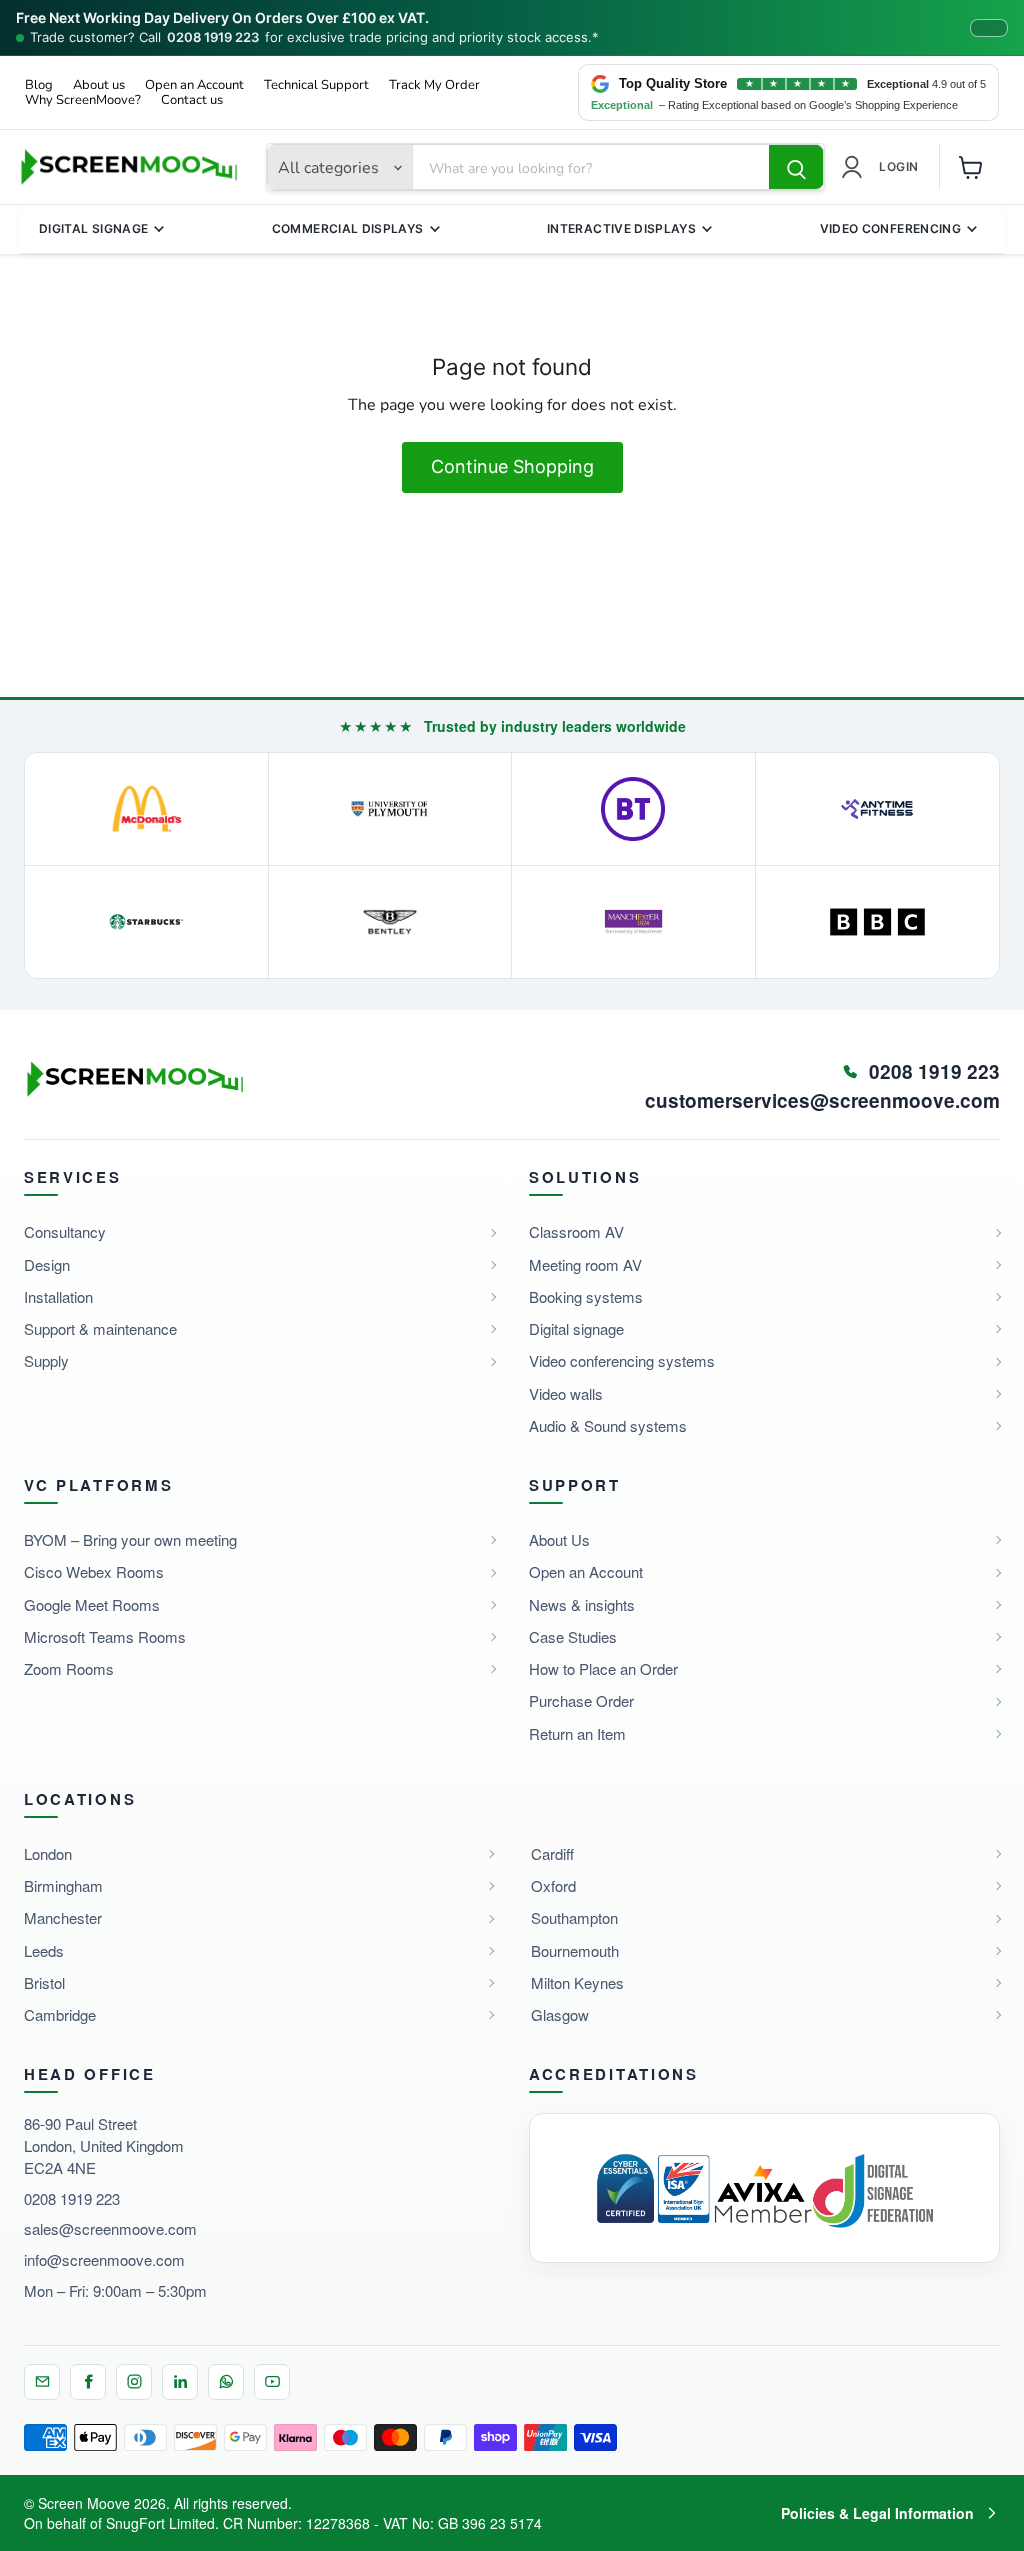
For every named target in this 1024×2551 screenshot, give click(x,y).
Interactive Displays (621, 228)
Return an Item (577, 1733)
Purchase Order (581, 1700)
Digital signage (576, 1328)
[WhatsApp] (226, 2382)
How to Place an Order (603, 1668)
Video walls (566, 1393)
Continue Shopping (512, 466)
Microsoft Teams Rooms (105, 1636)
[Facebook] (88, 2382)
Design (47, 1264)
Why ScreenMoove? (83, 100)
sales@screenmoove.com (110, 2228)
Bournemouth (575, 1950)
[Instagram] (134, 2382)
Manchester (63, 1917)
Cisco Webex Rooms (94, 1571)
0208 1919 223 (213, 37)
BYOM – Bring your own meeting (130, 1539)
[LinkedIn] (180, 2382)
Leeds (44, 1950)
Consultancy (65, 1231)
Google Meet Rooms (92, 1604)
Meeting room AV (585, 1264)
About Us (559, 1539)
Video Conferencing (890, 228)
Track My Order (434, 85)
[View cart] (971, 167)
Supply (46, 1360)
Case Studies (573, 1636)
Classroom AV (576, 1231)
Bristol (44, 1982)
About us (99, 85)
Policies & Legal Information (877, 2513)
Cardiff (552, 1853)
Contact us (192, 100)
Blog (39, 85)
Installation (58, 1296)
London (48, 1853)
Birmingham (63, 1885)
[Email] (42, 2382)
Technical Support (316, 85)
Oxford (553, 1885)
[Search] (796, 168)
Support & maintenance (100, 1328)
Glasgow (560, 2014)
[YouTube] (272, 2382)
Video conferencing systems (622, 1360)
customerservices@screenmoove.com (822, 1101)
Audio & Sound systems (608, 1425)
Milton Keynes (577, 1982)
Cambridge (60, 2014)
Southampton (574, 1917)
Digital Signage (93, 228)
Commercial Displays (348, 228)
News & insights (582, 1604)
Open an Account (194, 85)
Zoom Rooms (69, 1668)
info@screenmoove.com (104, 2259)
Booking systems (586, 1296)
